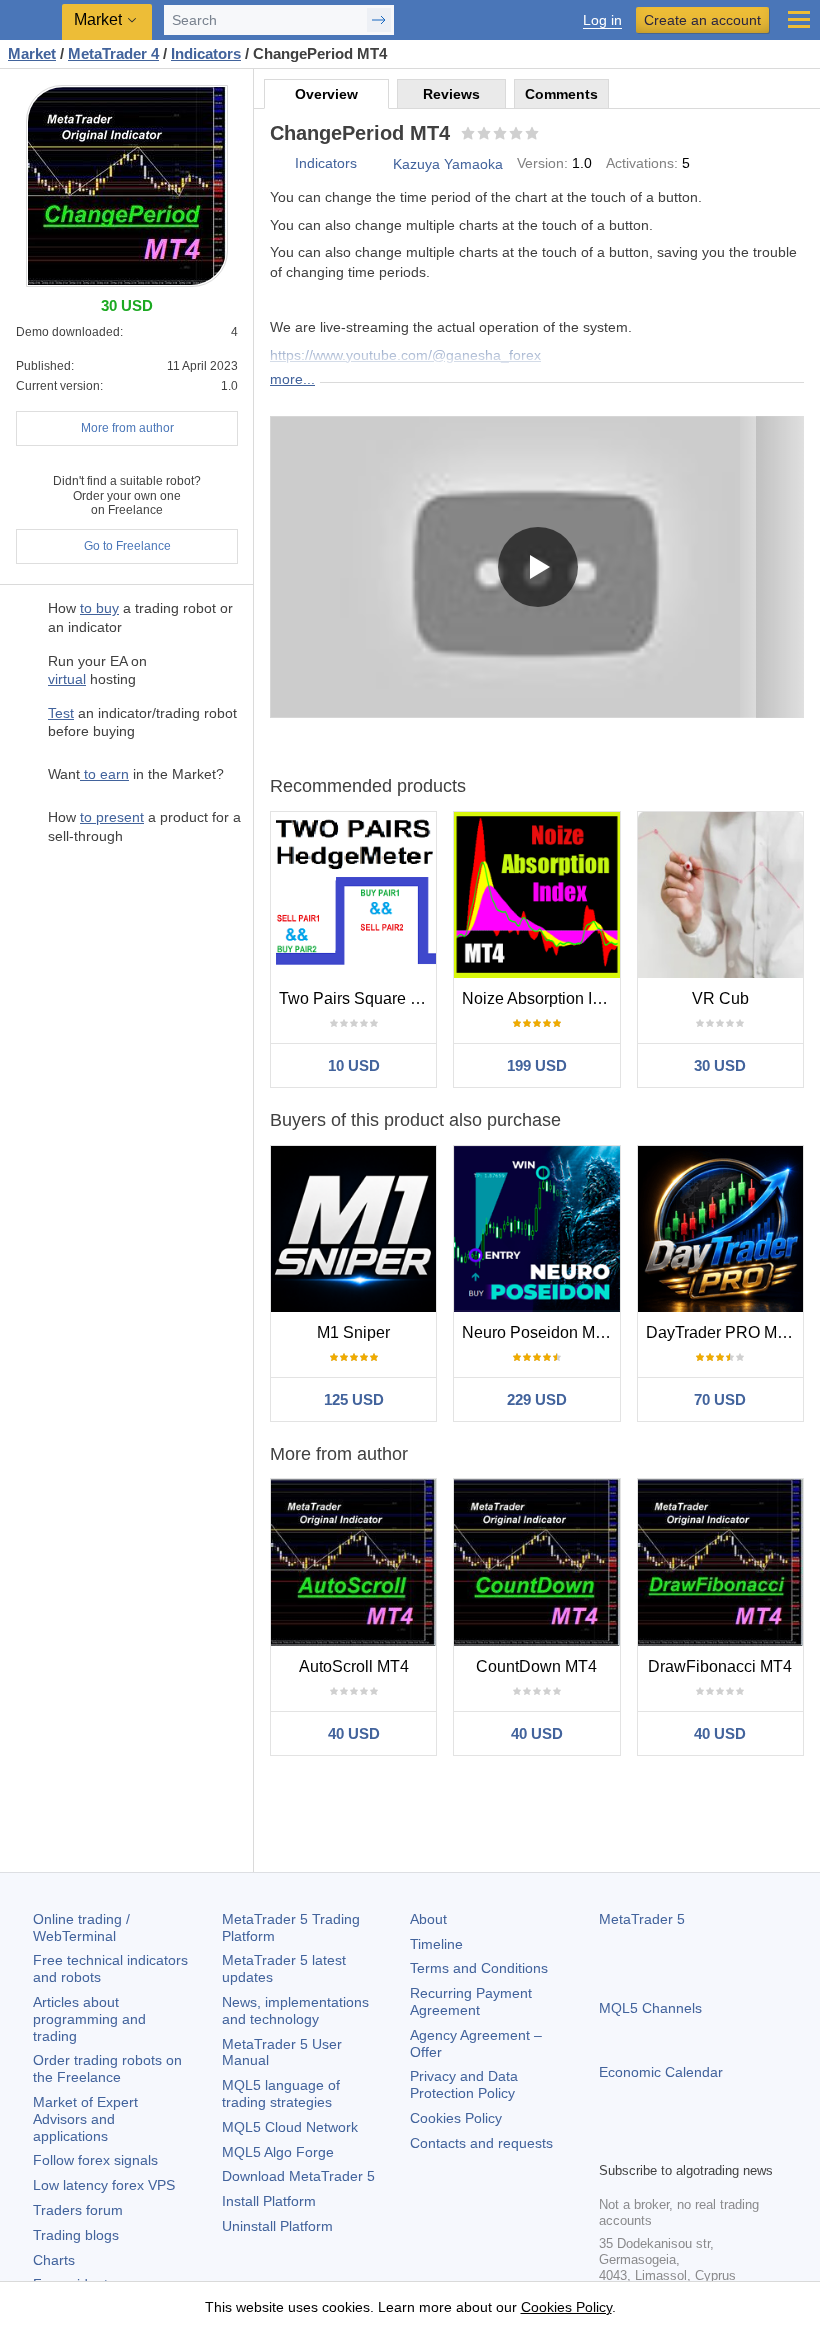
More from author (127, 428)
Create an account (702, 20)
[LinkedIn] (739, 2143)
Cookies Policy (456, 2118)
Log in (602, 20)
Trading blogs (76, 2235)
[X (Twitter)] (675, 2143)
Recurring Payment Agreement (471, 2001)
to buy (99, 608)
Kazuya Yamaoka (448, 164)
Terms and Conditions (479, 1968)
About (428, 1919)
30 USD (720, 1065)
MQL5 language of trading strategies (281, 2093)
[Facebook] (611, 2143)
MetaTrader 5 (642, 1919)
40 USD (354, 1733)
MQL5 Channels (650, 2008)
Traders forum (78, 2210)
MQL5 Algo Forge (278, 2152)
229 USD (537, 1399)
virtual (67, 679)
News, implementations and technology (295, 2010)
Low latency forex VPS (104, 2185)
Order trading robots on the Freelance (107, 2068)
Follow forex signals (95, 2160)
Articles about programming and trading (89, 2019)
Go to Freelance (127, 546)
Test (61, 713)
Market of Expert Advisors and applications (85, 2119)
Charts (54, 2260)
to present (112, 817)
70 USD (720, 1399)
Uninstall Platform (277, 2226)
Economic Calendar (661, 2072)
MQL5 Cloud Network (290, 2127)
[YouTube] (707, 2143)
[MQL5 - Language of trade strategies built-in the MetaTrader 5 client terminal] (31, 20)
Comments (561, 94)
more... (292, 379)
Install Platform (269, 2201)
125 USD (354, 1399)
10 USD (354, 1065)
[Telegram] (643, 2143)
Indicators (326, 163)
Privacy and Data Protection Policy (464, 2084)
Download (298, 2176)
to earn (104, 774)
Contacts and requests (481, 2143)
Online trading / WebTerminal (81, 1927)
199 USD (537, 1065)
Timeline (436, 1944)
